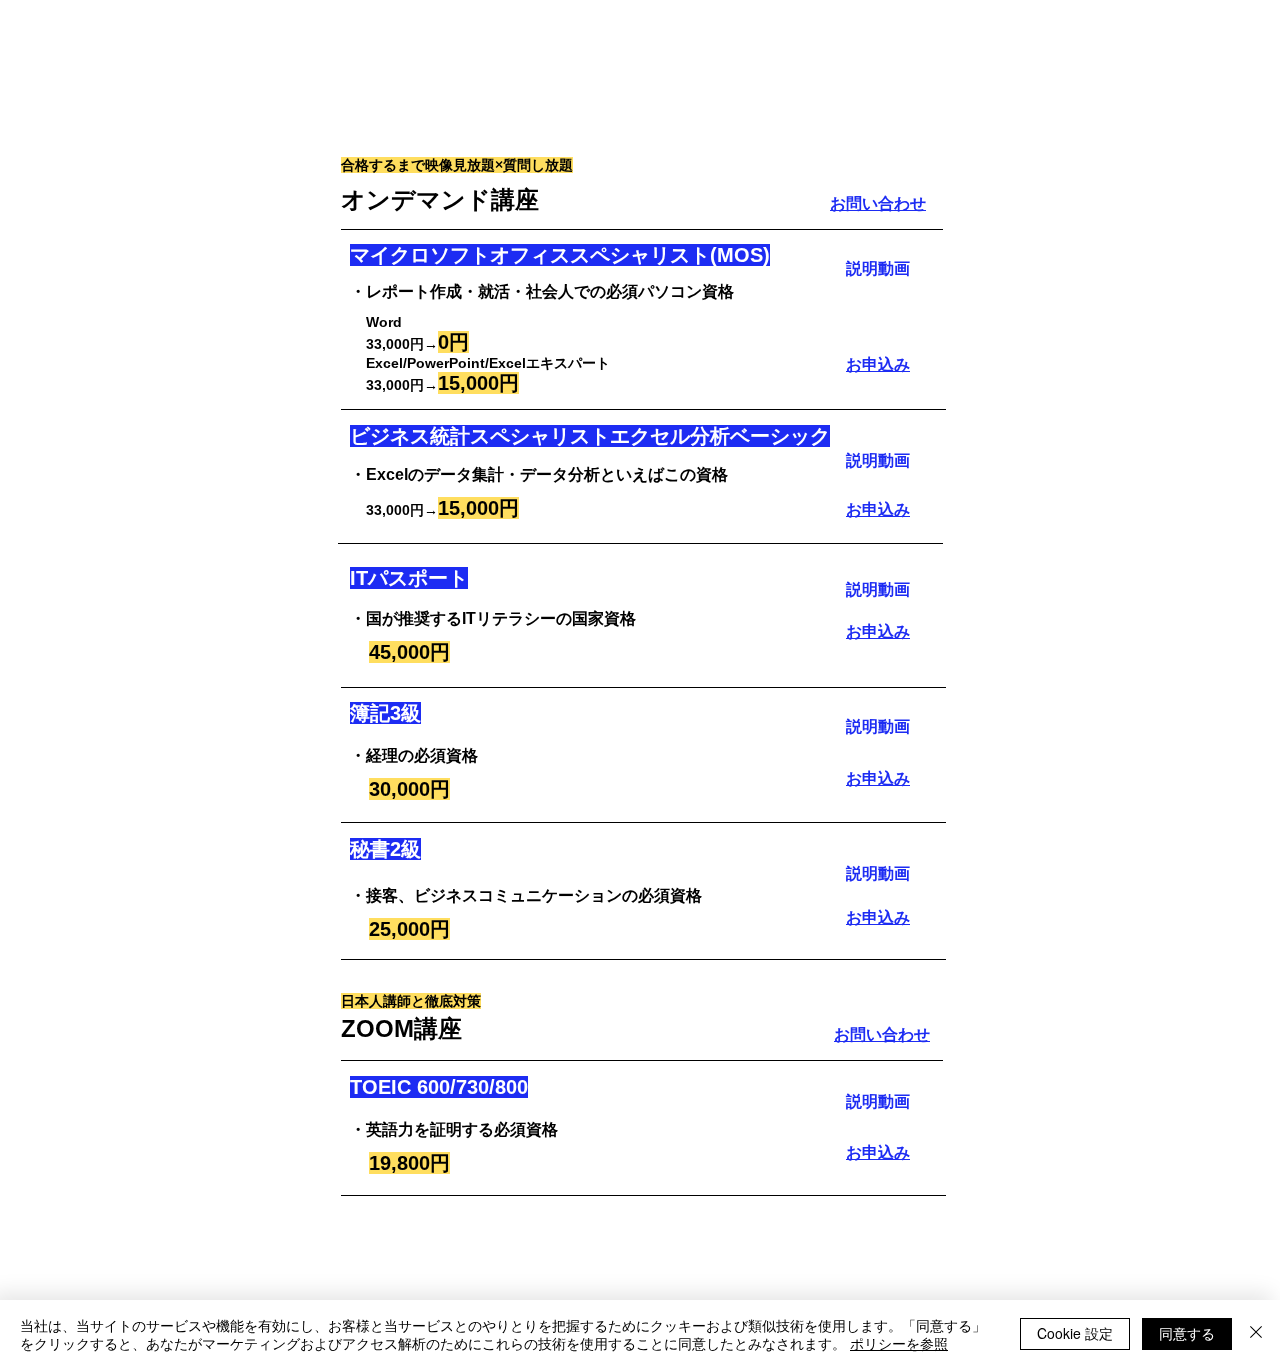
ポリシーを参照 (899, 1343)
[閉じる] (1256, 1334)
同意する (1187, 1333)
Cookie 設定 (1075, 1333)
